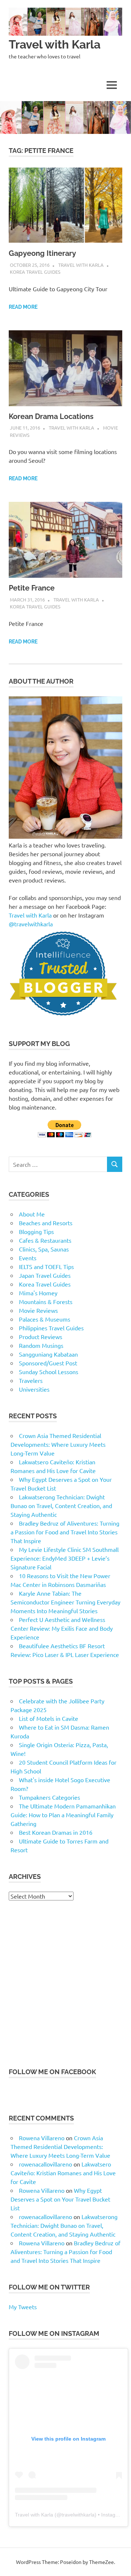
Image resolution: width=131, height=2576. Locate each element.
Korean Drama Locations (51, 416)
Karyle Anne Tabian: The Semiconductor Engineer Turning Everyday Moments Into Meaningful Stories (65, 1602)
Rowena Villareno (42, 2138)
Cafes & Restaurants (45, 1240)
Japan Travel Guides (45, 1275)
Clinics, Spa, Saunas (44, 1249)
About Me (32, 1214)
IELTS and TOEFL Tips (46, 1266)
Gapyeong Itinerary (42, 253)
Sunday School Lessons (49, 1372)
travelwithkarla (78, 2515)
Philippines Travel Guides (51, 1328)
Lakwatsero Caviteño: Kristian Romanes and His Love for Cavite (63, 2173)
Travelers (31, 1380)
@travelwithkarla (31, 924)
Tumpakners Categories (49, 1797)
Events (28, 1258)
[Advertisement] (65, 1984)
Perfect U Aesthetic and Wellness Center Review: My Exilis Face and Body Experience (62, 1628)
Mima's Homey (38, 1293)
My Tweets (23, 2307)
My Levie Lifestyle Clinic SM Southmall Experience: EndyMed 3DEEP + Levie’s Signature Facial (65, 1558)
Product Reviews (41, 1337)
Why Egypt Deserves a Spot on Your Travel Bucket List (60, 2199)
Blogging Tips (36, 1231)
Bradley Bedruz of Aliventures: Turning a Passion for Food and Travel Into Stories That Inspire (65, 1532)
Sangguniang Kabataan (48, 1354)
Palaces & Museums (45, 1319)
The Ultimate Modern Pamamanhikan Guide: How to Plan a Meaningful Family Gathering (63, 1815)
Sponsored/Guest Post (48, 1363)
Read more (23, 307)
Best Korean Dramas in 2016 (56, 1832)
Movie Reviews (38, 1310)
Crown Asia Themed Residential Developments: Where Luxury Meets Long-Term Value (58, 1444)
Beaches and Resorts (46, 1223)
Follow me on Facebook (52, 2072)
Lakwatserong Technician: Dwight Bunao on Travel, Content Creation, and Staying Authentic (61, 1506)
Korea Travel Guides (35, 272)
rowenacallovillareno (45, 2164)
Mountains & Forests (46, 1302)
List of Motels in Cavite (49, 1718)
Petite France (32, 588)
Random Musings (41, 1345)
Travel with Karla (55, 44)
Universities (34, 1389)
